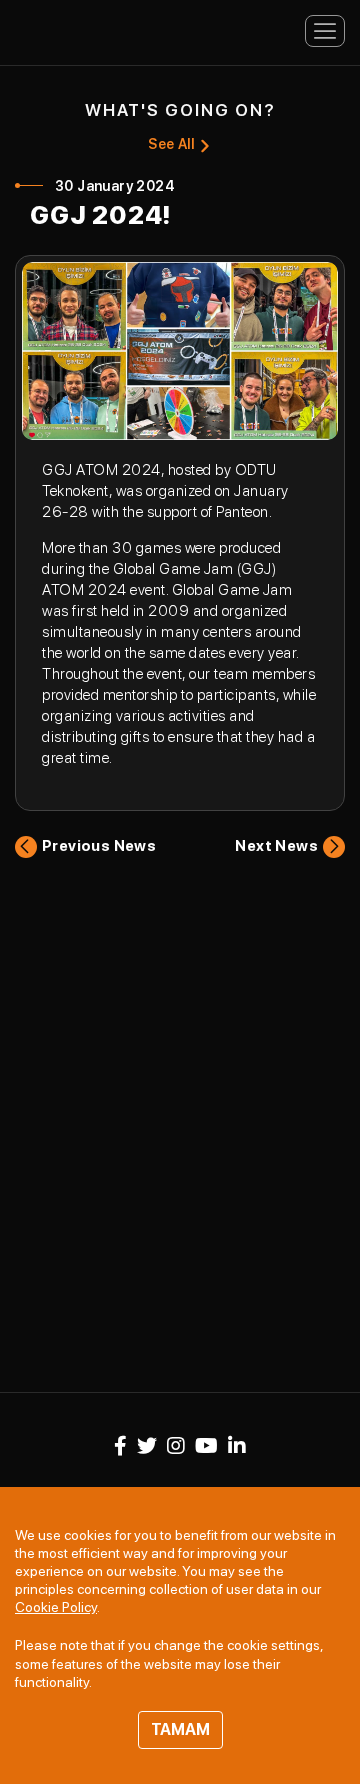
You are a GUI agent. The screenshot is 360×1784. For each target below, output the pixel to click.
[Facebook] (120, 1446)
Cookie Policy (56, 1607)
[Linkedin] (237, 1446)
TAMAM (180, 1729)
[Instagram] (176, 1446)
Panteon (85, 29)
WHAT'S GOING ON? (180, 110)
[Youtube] (206, 1446)
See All (171, 144)
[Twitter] (147, 1446)
